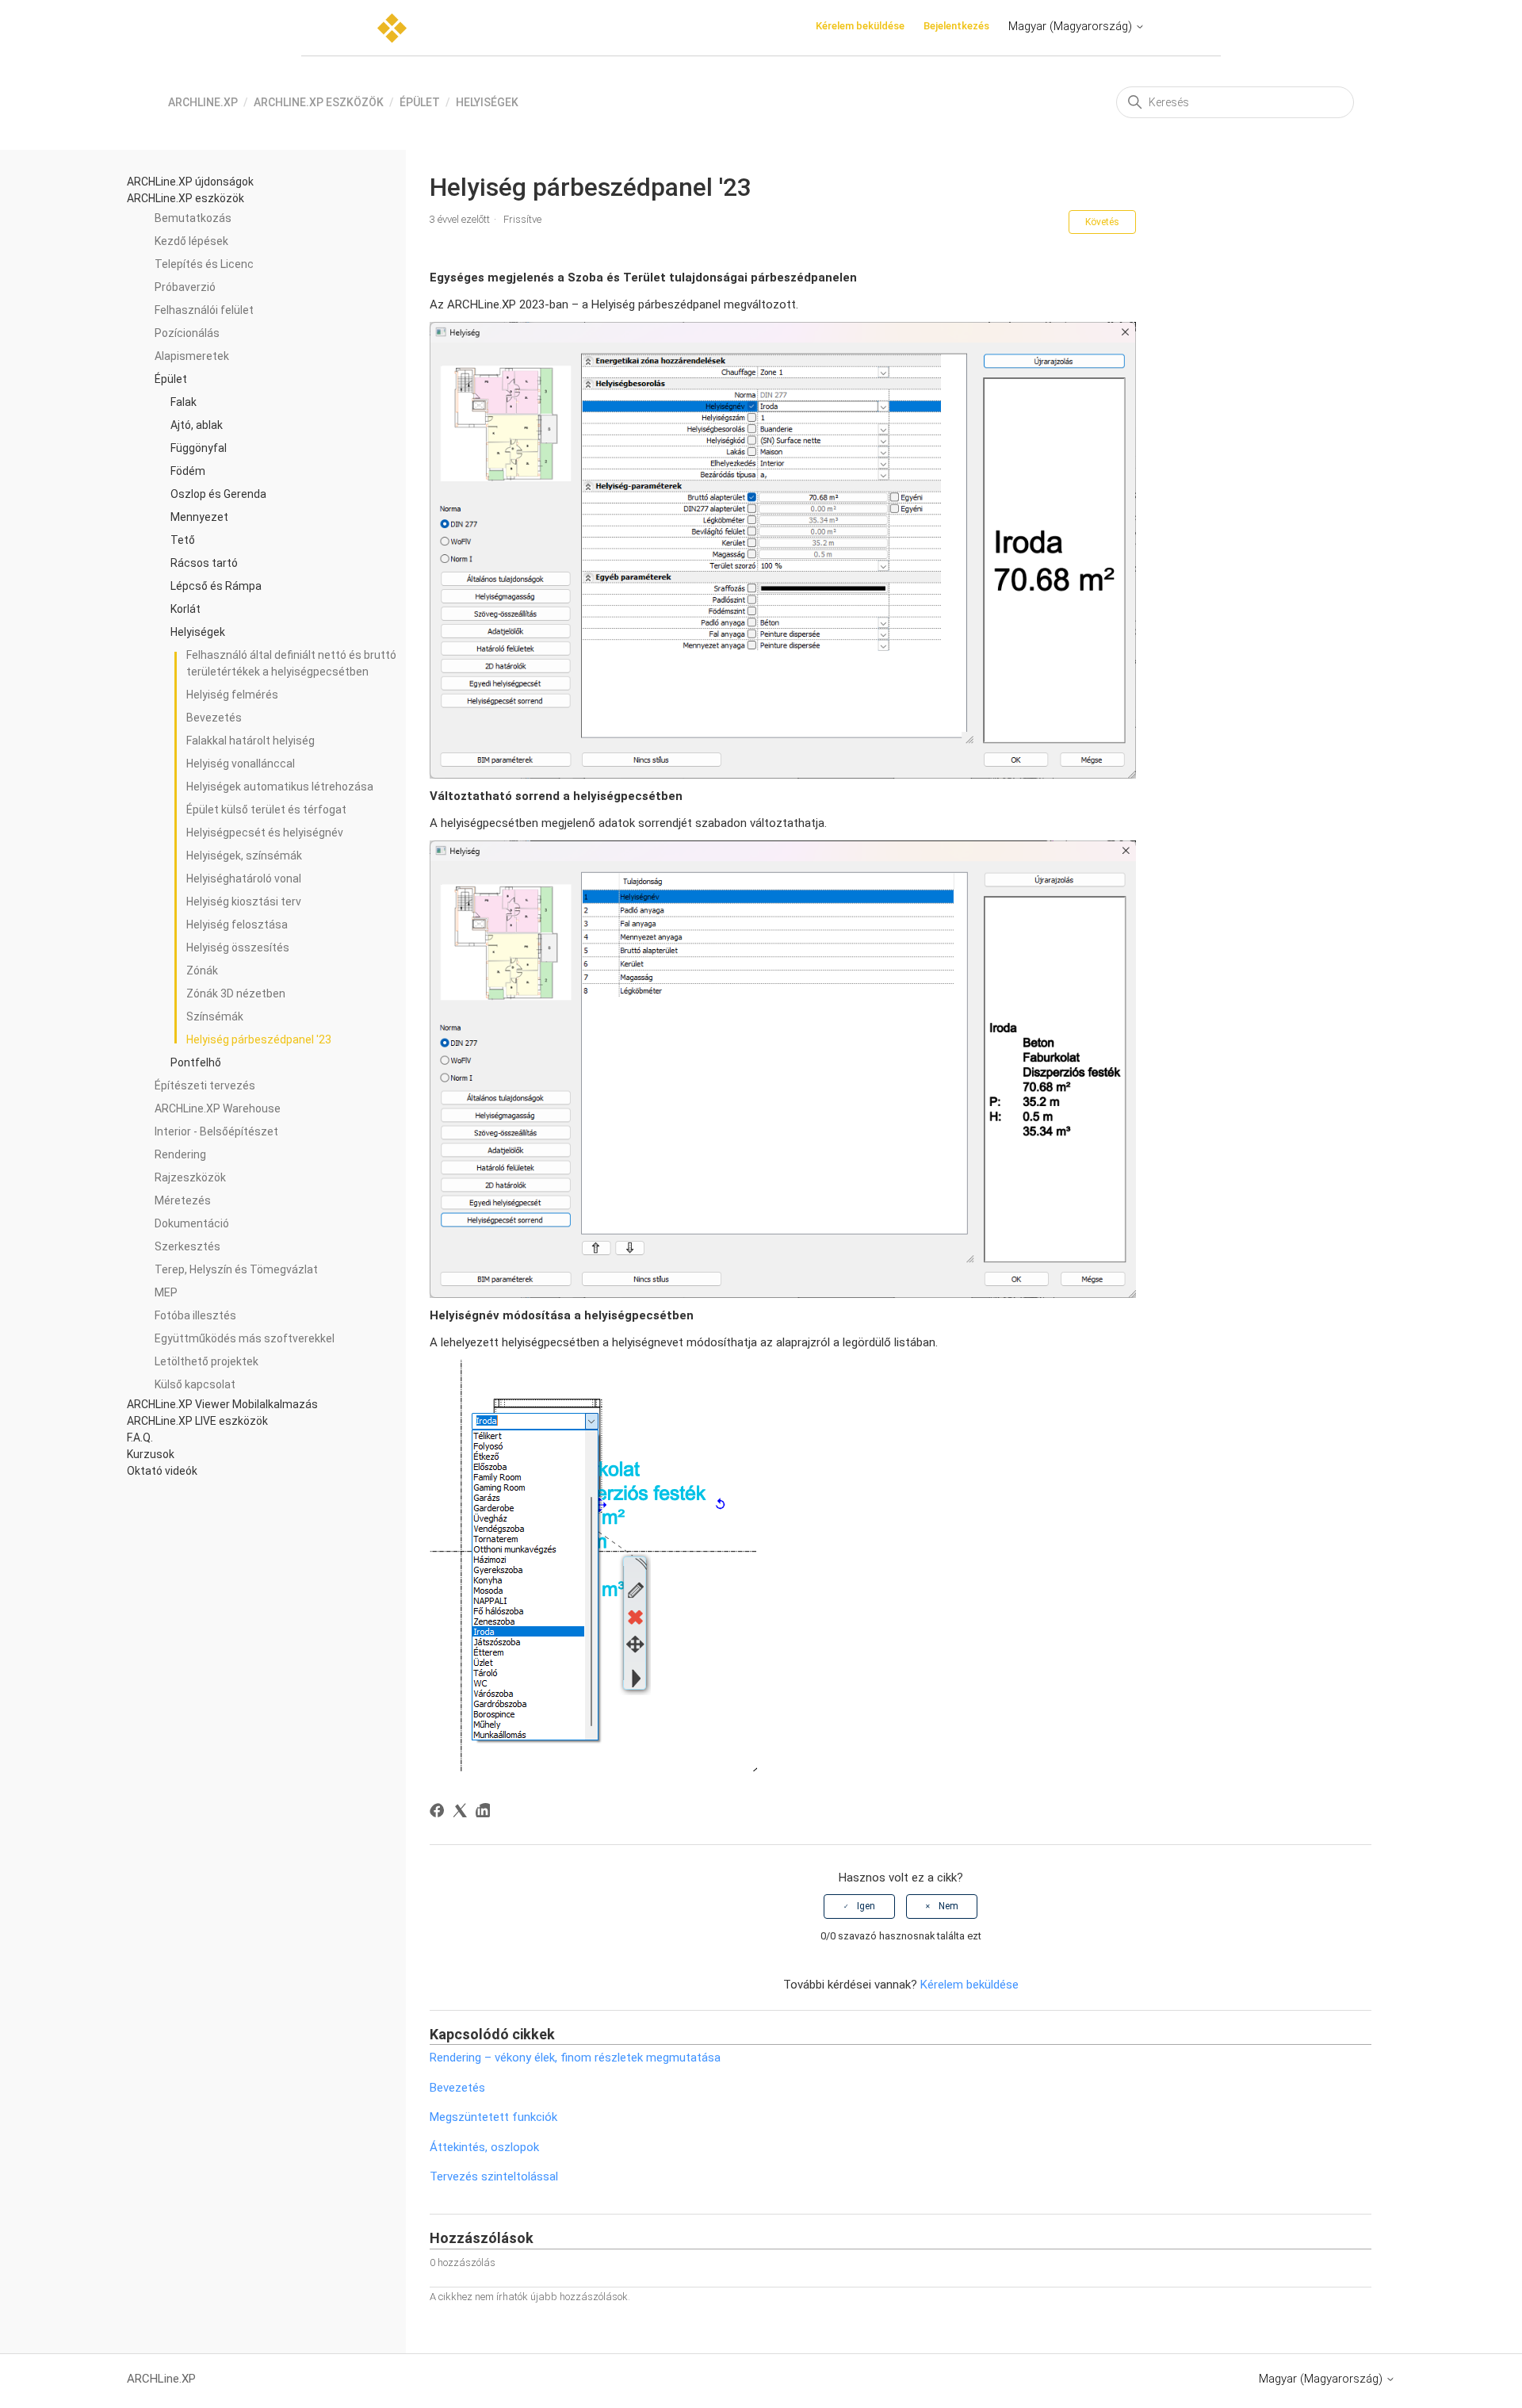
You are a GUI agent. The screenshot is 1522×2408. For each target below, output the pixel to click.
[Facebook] (440, 1813)
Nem (948, 1906)
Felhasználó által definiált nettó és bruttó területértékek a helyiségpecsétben (291, 663)
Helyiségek (487, 102)
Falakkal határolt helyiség (250, 741)
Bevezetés (214, 718)
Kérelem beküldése (860, 26)
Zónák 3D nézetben (236, 993)
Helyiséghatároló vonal (244, 879)
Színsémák (215, 1016)
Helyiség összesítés (238, 948)
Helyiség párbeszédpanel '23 (259, 1039)
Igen (866, 1906)
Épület (420, 102)
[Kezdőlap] (392, 28)
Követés (1102, 222)
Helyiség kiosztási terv (244, 902)
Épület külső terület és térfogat (266, 810)
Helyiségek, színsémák (244, 856)
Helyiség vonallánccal (241, 764)
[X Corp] (463, 1813)
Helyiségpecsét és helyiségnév (265, 833)
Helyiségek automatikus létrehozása (280, 787)
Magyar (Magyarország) (1072, 26)
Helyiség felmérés (232, 695)
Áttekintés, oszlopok (484, 2147)
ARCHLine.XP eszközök (319, 102)
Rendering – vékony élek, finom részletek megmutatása (575, 2058)
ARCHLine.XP (203, 102)
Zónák (202, 970)
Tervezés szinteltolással (494, 2176)
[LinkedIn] (486, 1813)
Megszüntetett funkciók (493, 2117)
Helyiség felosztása (237, 925)
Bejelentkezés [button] (956, 26)
